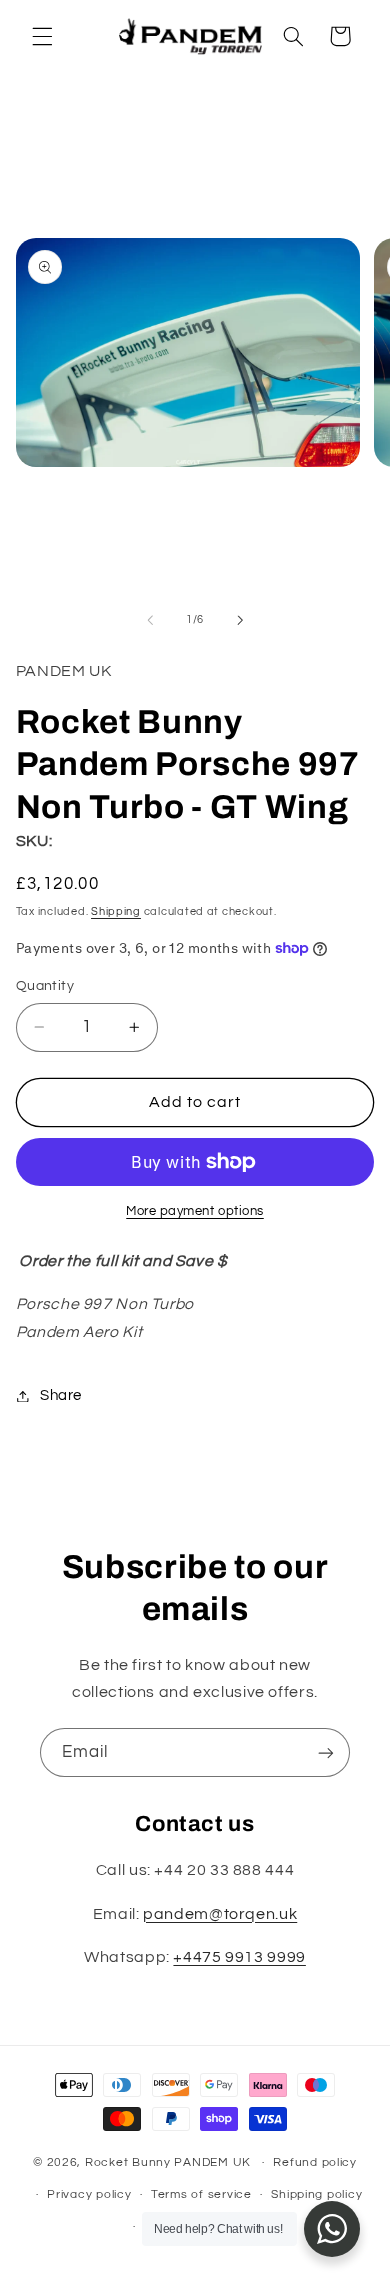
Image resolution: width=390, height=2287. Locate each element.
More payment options (195, 1211)
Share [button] (61, 1395)
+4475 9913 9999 (239, 1957)
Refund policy (315, 2162)
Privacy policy (89, 2194)
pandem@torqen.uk (220, 1914)
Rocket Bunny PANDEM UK (168, 2162)
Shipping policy (316, 2194)
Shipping (116, 911)
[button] (42, 36)
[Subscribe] (326, 1752)
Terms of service (201, 2194)
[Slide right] (240, 620)
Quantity (45, 986)
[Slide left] (150, 620)
